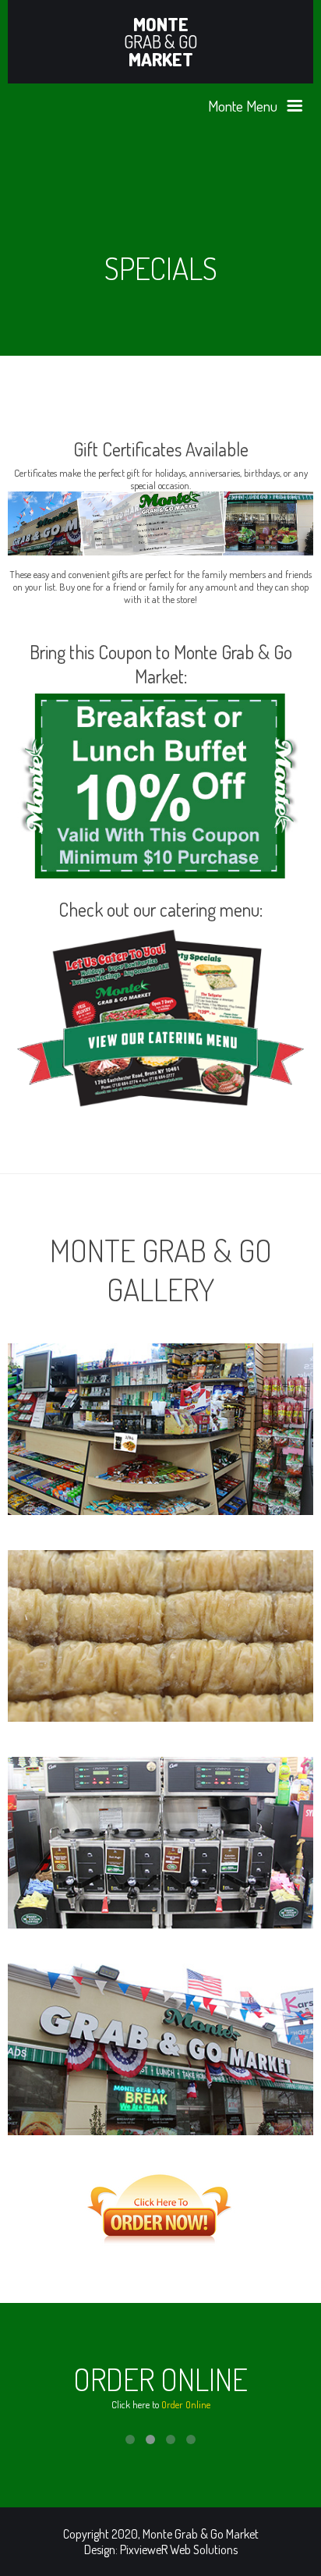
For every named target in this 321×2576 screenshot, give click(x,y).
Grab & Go (161, 42)
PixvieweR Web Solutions (179, 2549)
